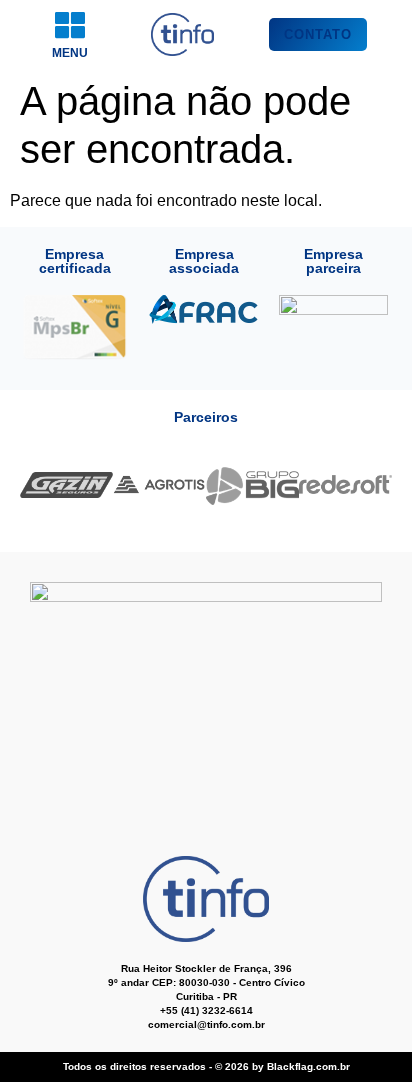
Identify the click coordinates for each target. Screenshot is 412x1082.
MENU (70, 53)
